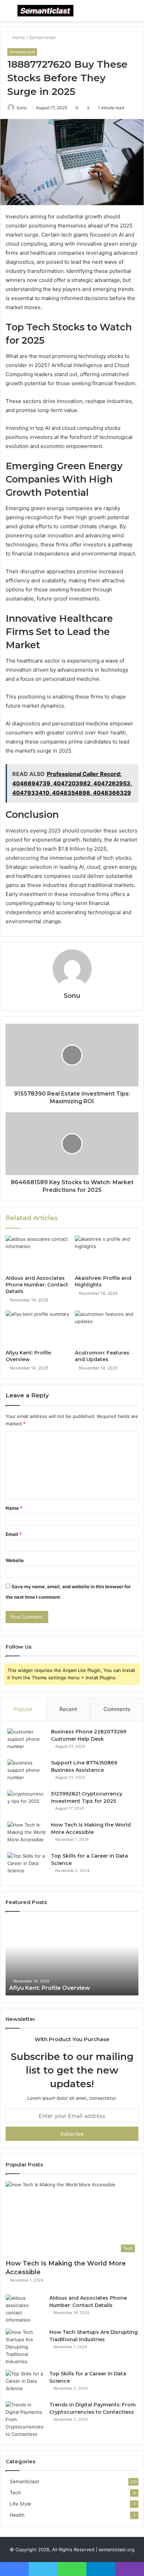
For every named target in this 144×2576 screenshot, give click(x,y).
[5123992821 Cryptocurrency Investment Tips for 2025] (27, 1803)
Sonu (21, 108)
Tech (15, 2493)
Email (14, 1534)
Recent (68, 1709)
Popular (23, 1709)
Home (18, 37)
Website (15, 1560)
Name (14, 1508)
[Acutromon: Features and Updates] (107, 1328)
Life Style (20, 2504)
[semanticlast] (45, 11)
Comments (117, 1709)
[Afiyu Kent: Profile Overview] (37, 1328)
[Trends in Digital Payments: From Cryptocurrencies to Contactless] (25, 2420)
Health (17, 2515)
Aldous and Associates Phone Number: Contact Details (37, 1285)
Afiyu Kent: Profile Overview (28, 1356)
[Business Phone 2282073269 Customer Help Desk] (27, 1741)
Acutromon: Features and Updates (102, 1356)
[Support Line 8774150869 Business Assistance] (27, 1772)
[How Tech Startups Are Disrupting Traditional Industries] (25, 2347)
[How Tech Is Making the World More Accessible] (27, 1834)
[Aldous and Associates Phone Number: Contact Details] (37, 1253)
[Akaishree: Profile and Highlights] (107, 1253)
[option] (72, 1957)
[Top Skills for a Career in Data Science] (27, 1865)
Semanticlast (43, 37)
